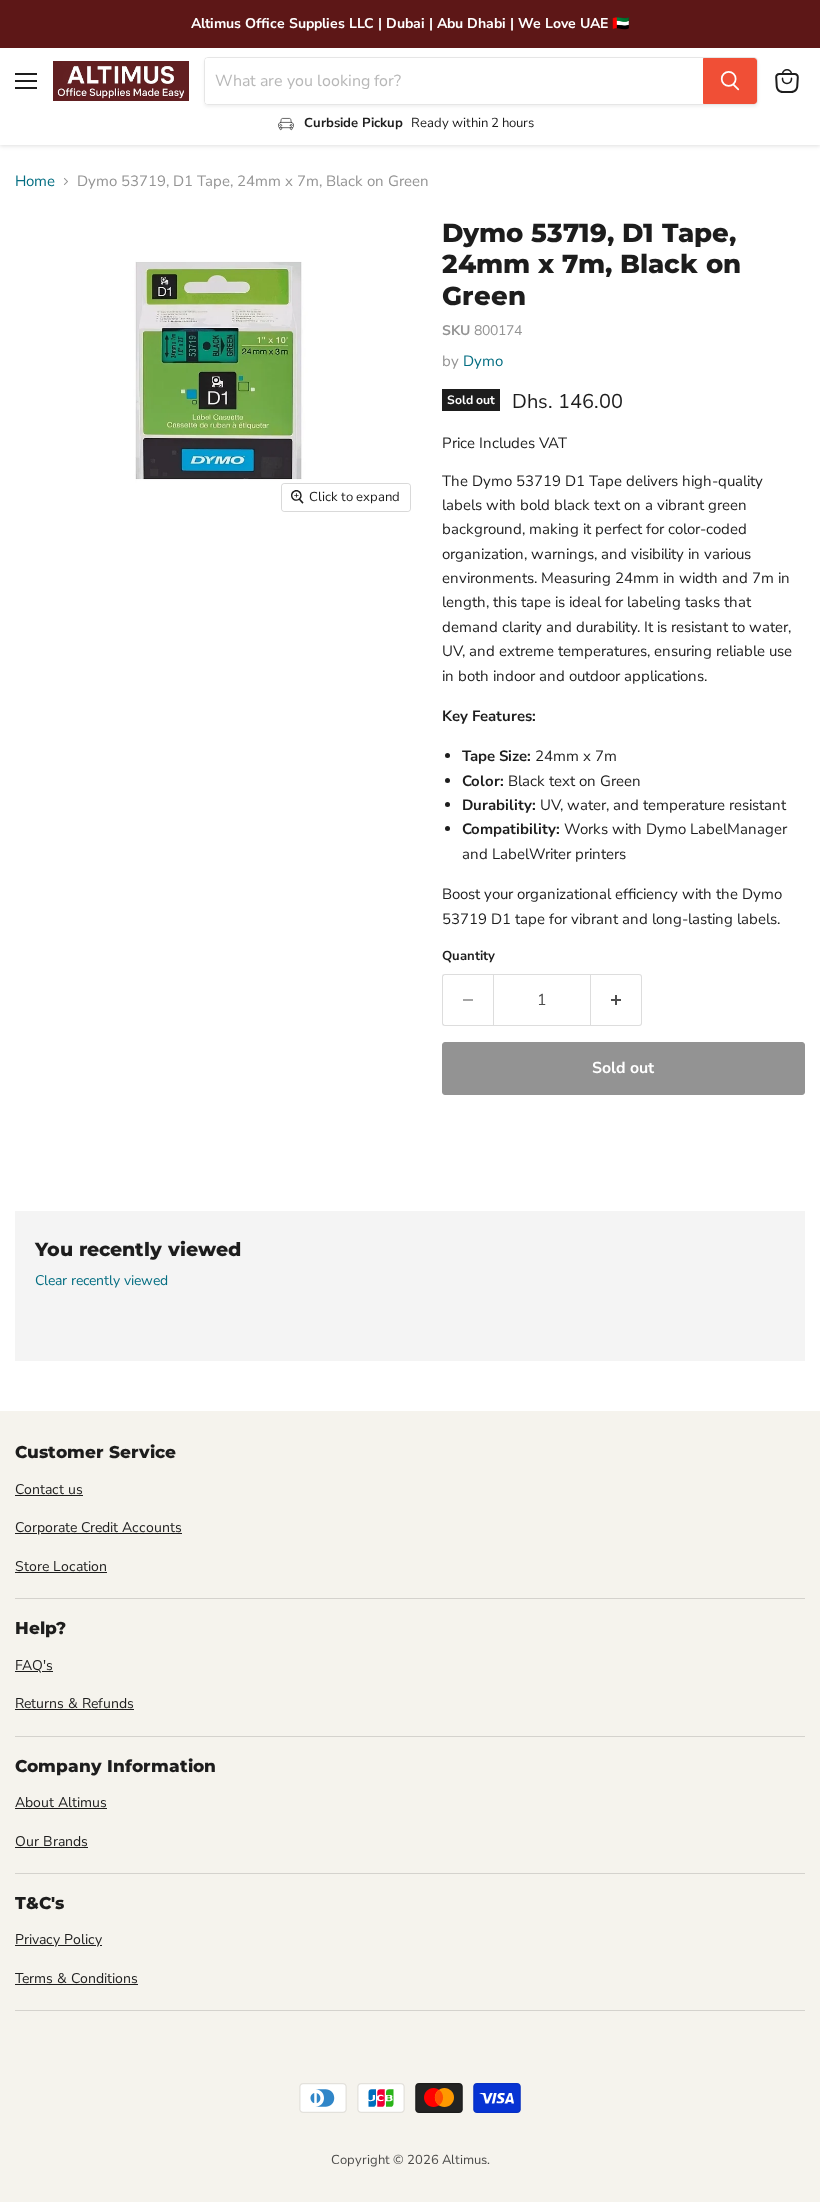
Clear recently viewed (101, 1281)
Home (35, 181)
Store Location (61, 1566)
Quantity (468, 956)
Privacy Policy (58, 1939)
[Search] (730, 81)
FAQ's (34, 1665)
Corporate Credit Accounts (98, 1527)
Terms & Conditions (76, 1978)
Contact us (49, 1489)
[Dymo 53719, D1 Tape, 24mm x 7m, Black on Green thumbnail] (45, 573)
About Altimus (61, 1802)
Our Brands (51, 1841)
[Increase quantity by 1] (616, 1000)
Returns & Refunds (74, 1703)
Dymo (483, 361)
